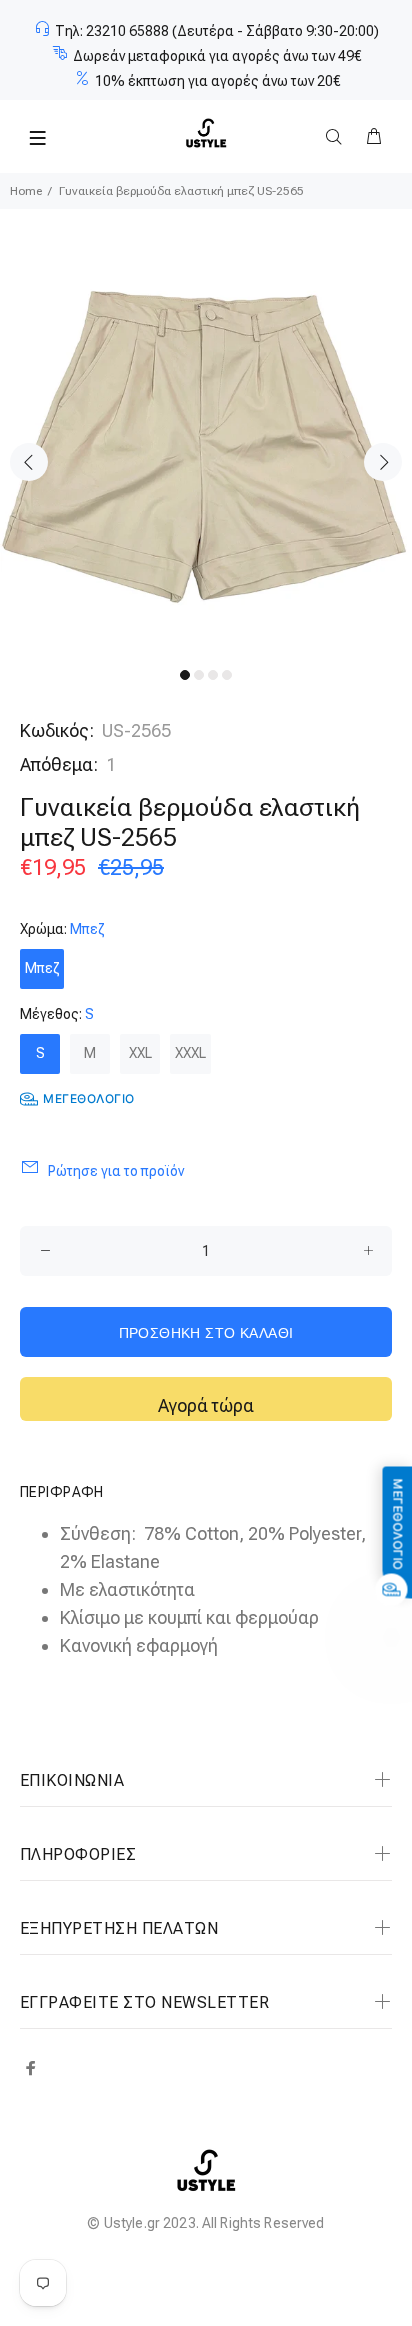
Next (383, 462)
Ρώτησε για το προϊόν (116, 1171)
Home (26, 191)
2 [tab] (199, 675)
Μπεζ (42, 968)
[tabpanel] (206, 448)
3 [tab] (213, 675)
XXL (140, 1053)
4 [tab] (227, 675)
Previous (29, 462)
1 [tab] (185, 675)
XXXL (190, 1053)
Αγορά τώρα (206, 1405)
